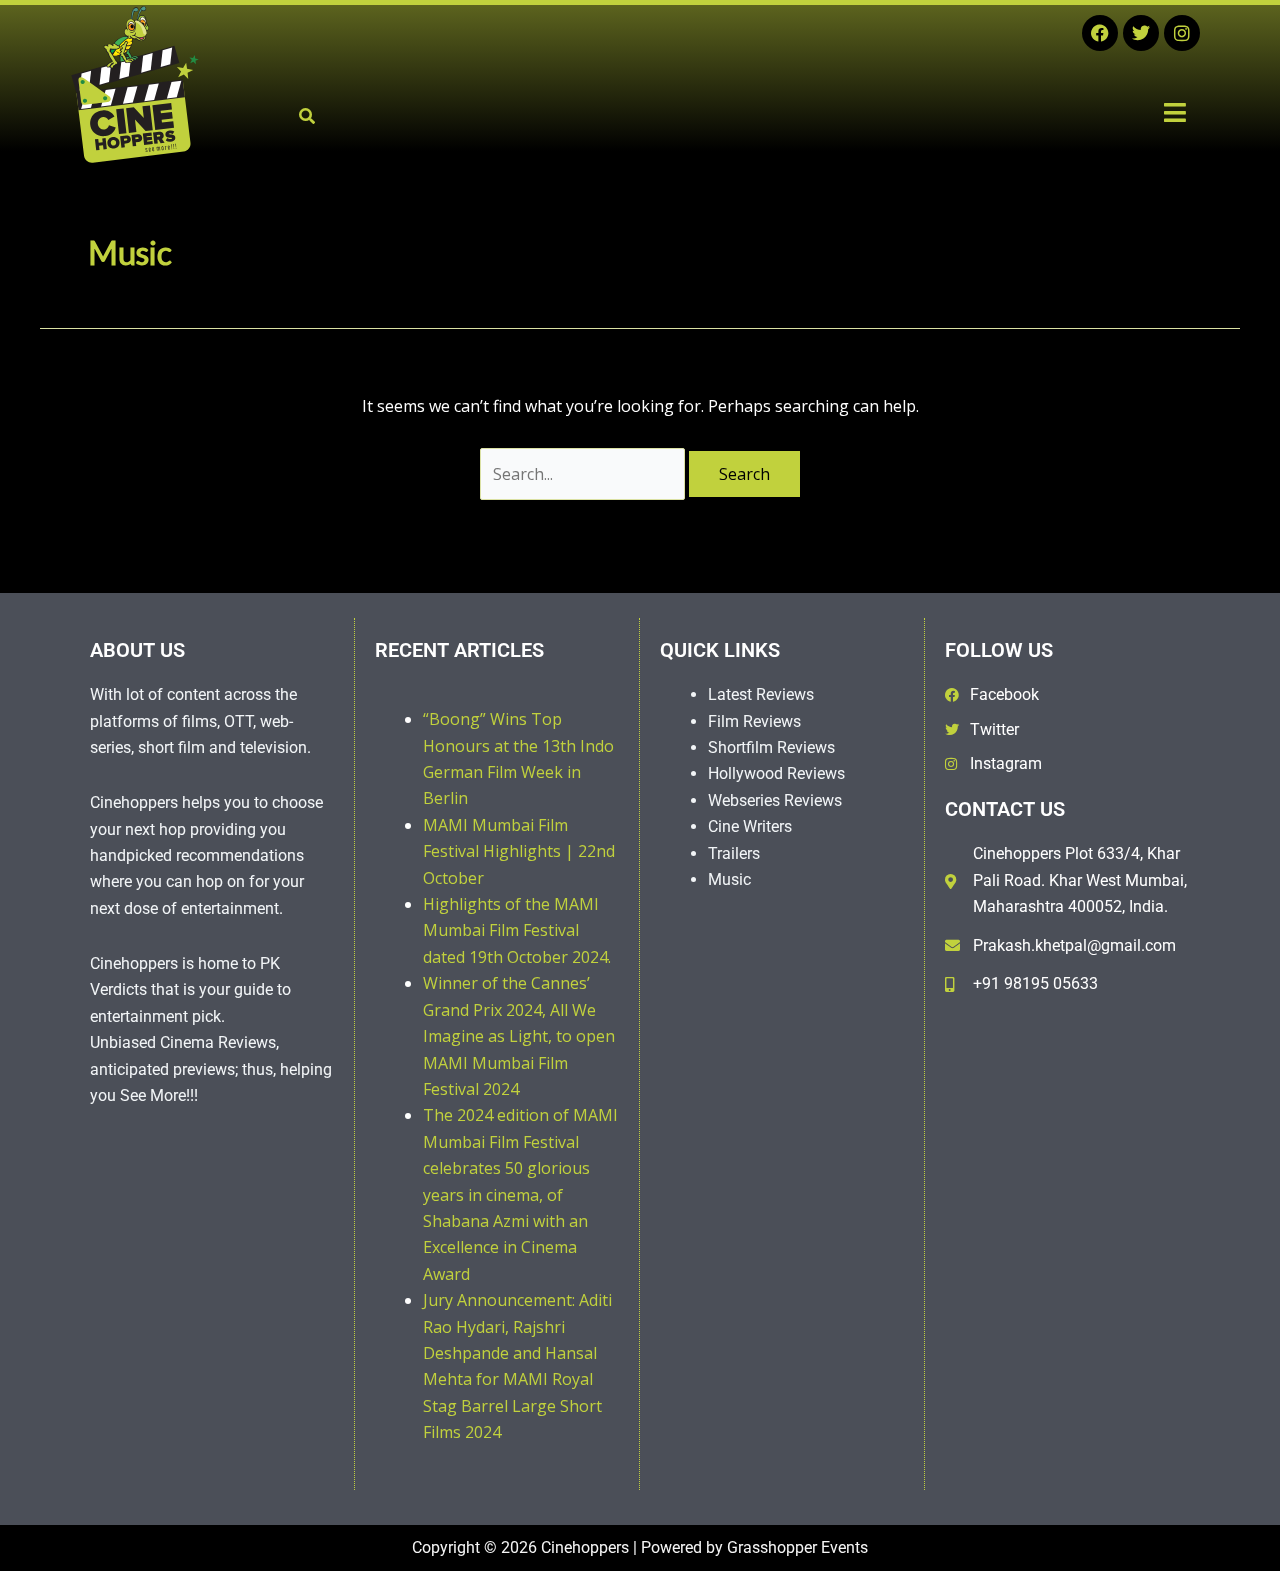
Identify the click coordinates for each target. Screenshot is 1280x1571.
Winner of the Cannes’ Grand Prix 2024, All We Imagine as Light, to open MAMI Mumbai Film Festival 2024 (519, 1036)
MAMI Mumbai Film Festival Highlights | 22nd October (519, 851)
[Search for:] (584, 474)
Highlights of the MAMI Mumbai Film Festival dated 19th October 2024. (517, 930)
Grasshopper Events (797, 1547)
